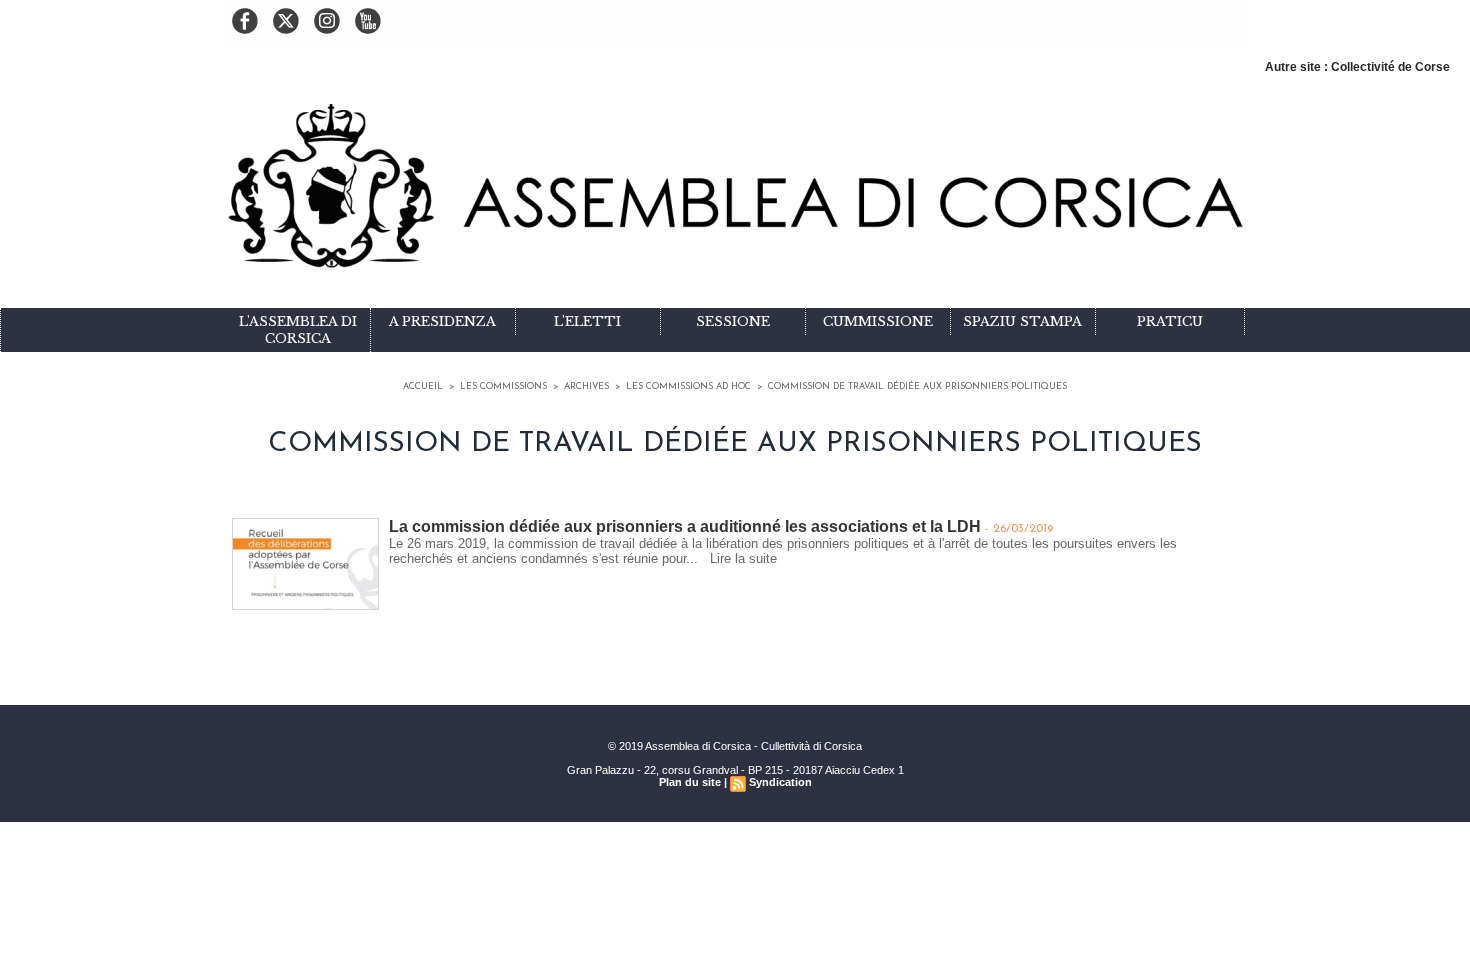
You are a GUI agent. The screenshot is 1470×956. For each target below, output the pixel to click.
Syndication (780, 782)
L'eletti (587, 321)
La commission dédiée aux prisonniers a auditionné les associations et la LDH (685, 526)
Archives (586, 386)
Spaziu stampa (1022, 321)
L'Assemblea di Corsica (298, 330)
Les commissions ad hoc (688, 386)
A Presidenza (442, 321)
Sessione (733, 321)
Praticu (1170, 321)
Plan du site (690, 782)
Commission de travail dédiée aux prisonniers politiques (917, 386)
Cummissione (878, 321)
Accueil (423, 386)
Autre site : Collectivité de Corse (1357, 67)
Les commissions (503, 386)
